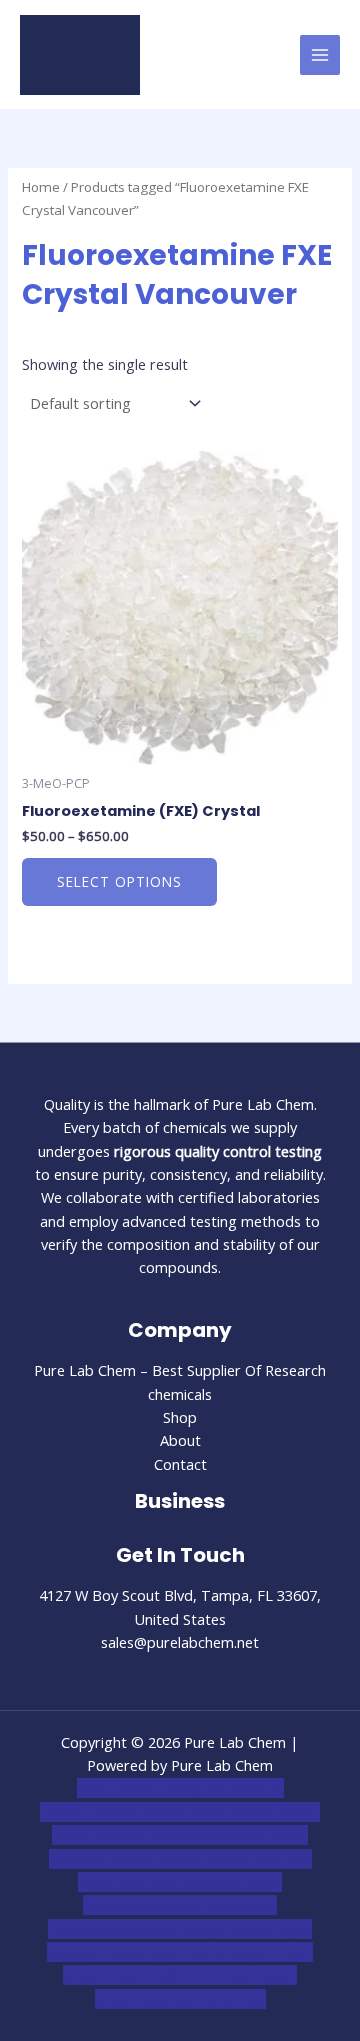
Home (41, 187)
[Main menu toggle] (320, 55)
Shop (180, 1417)
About (180, 1440)
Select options (119, 881)
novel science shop (139, 1788)
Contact (180, 1464)
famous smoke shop (159, 1812)
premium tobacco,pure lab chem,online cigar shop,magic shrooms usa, (188, 1975)
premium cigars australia (166, 1952)
